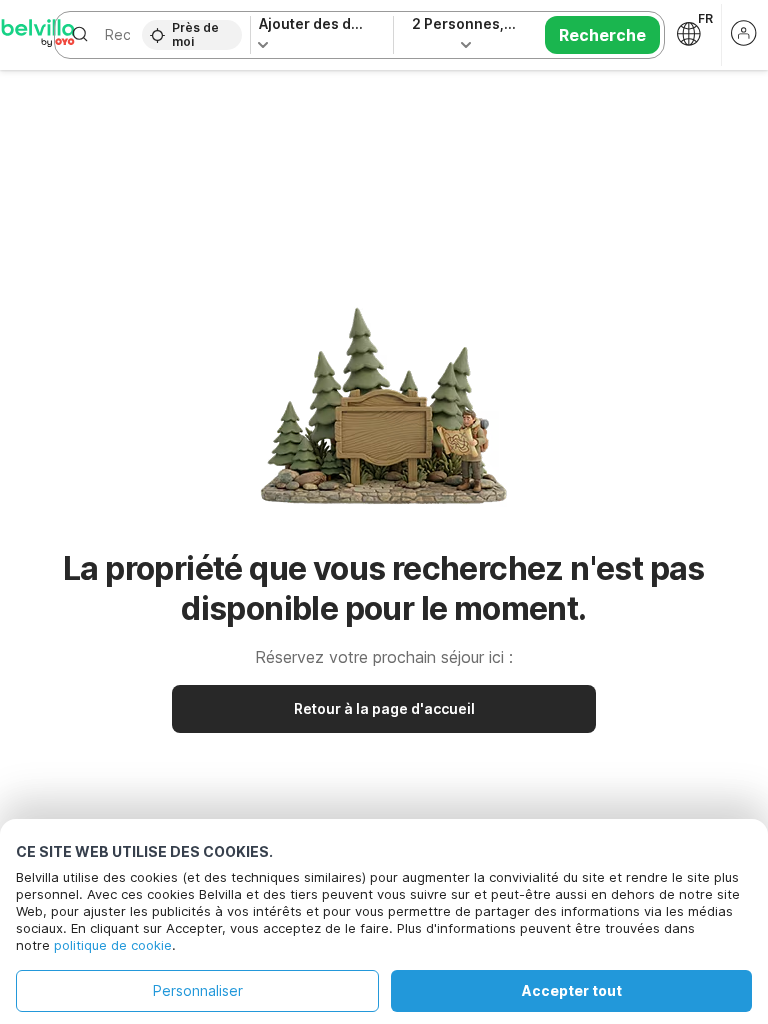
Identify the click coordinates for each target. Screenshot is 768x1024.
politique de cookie (113, 945)
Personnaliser (198, 990)
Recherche (602, 35)
